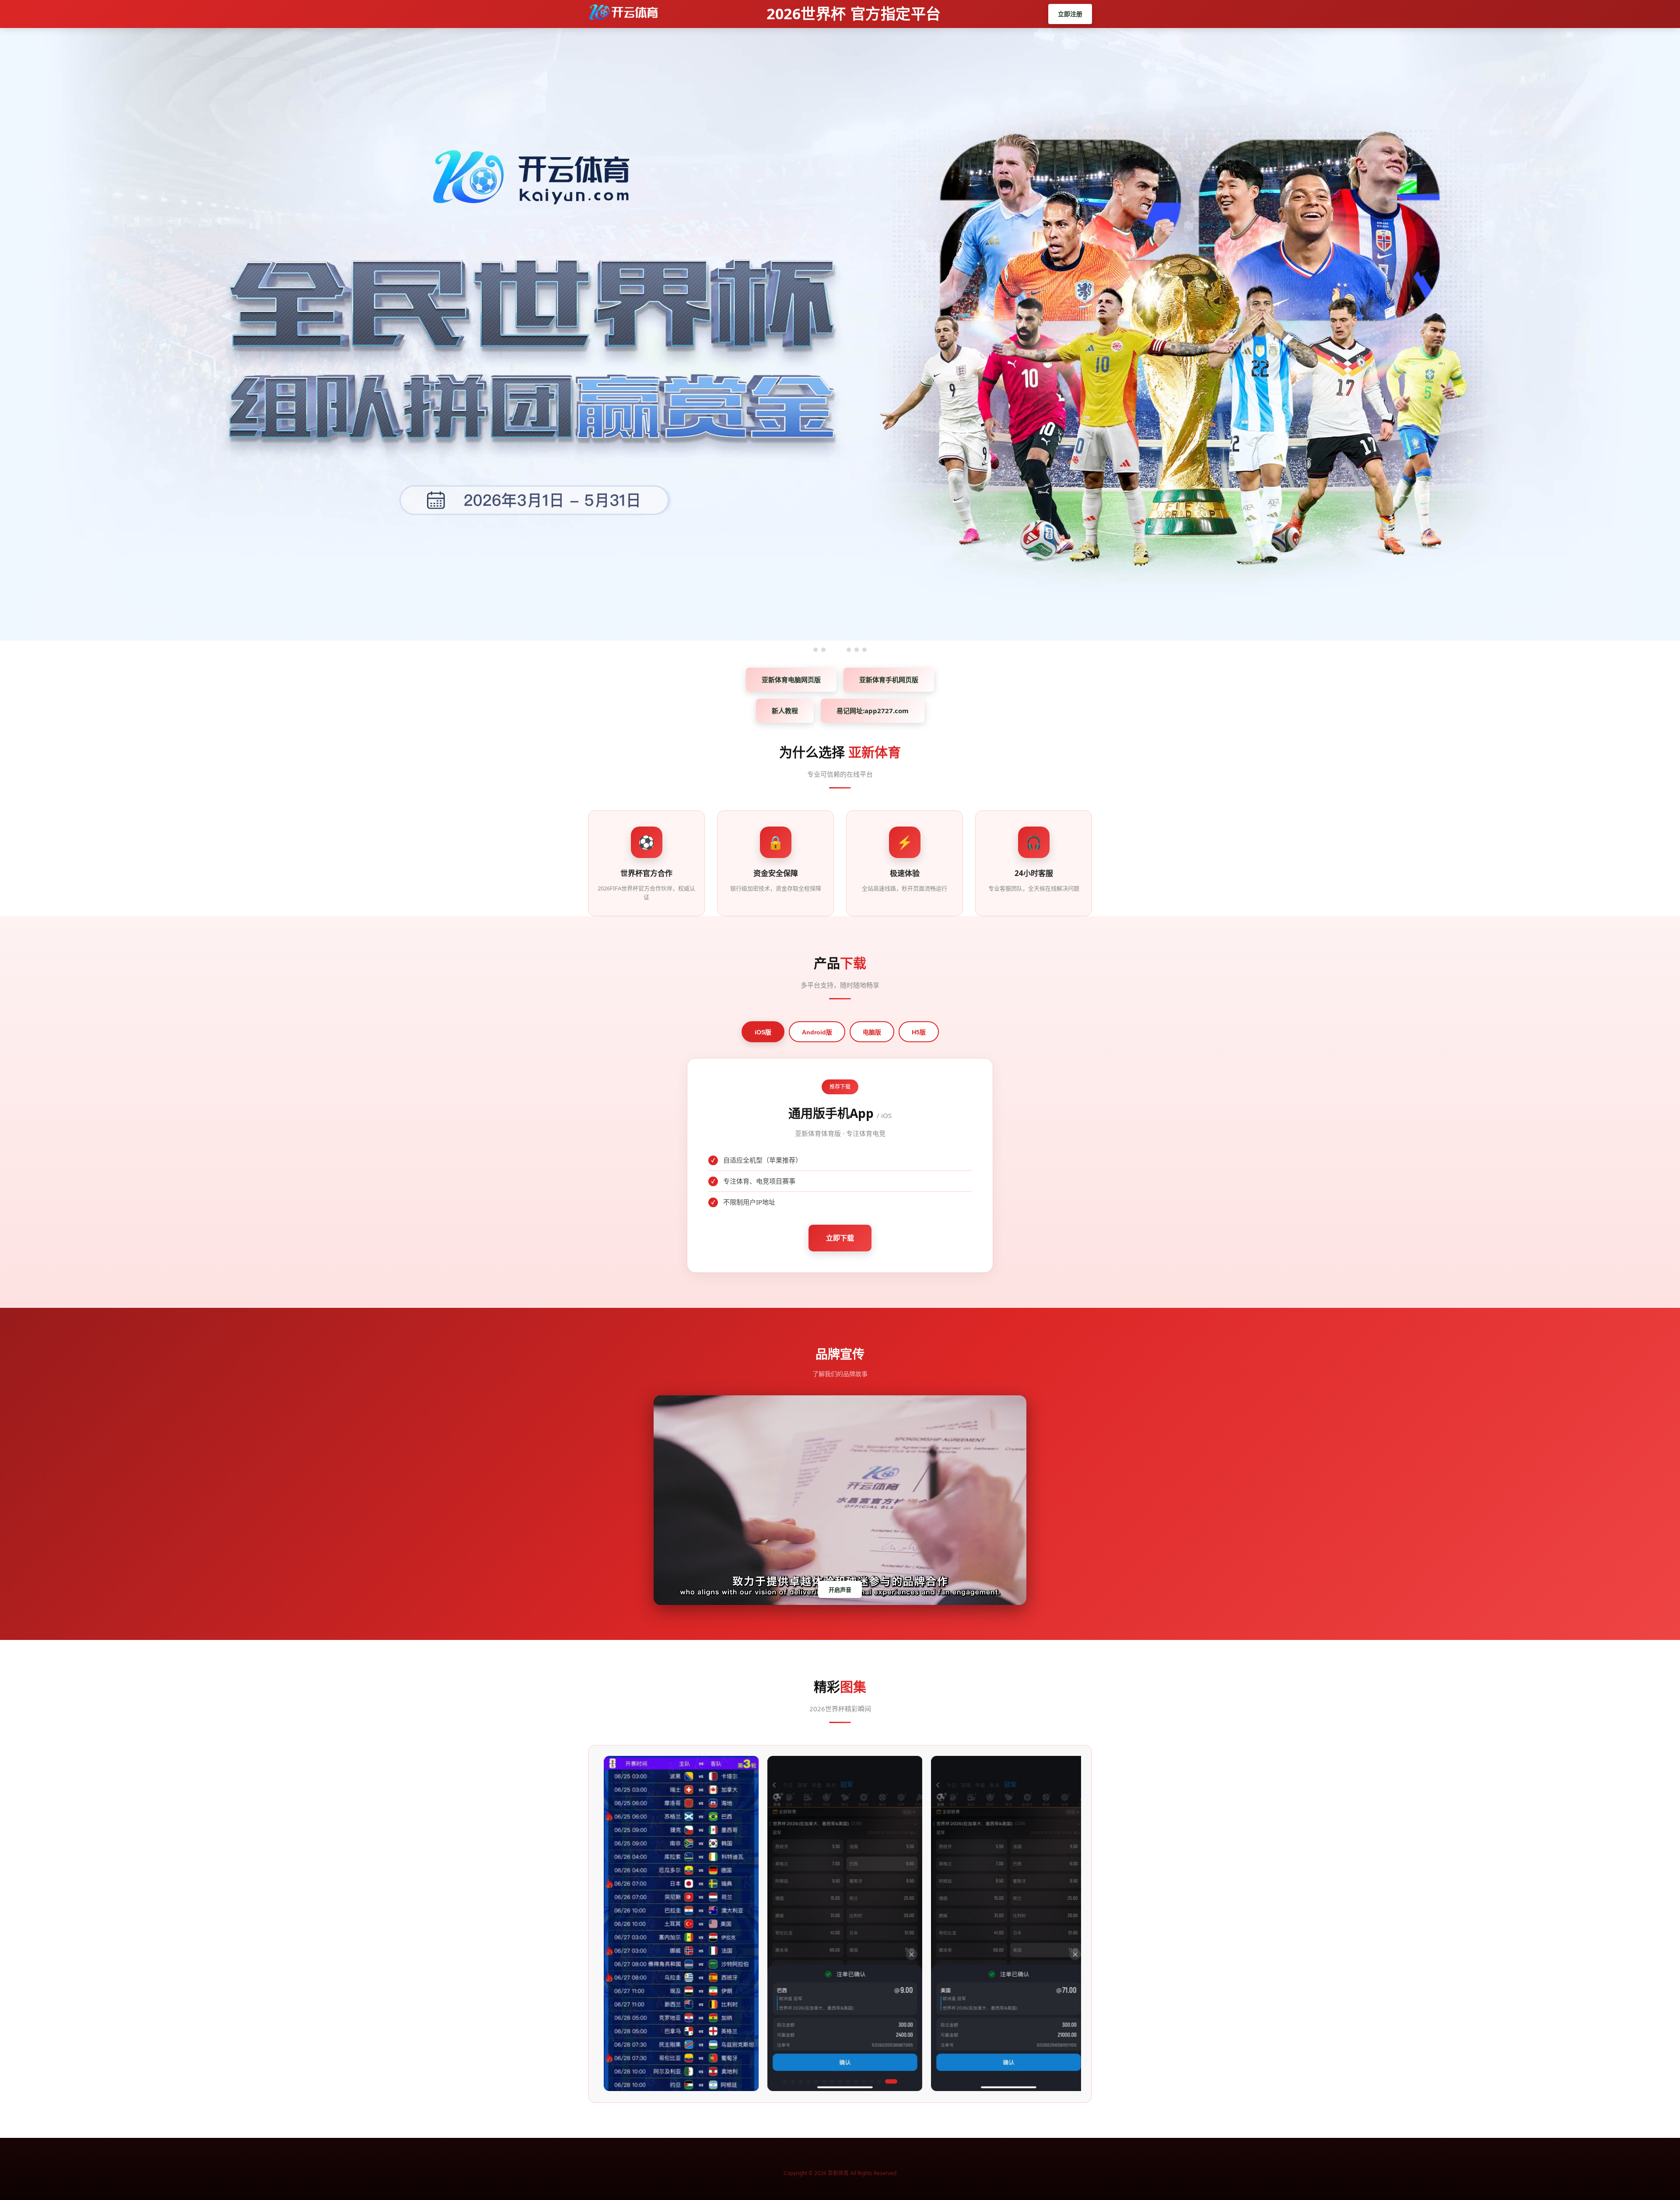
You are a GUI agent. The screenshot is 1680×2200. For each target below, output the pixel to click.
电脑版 (872, 1032)
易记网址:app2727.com (873, 711)
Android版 (817, 1032)
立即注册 (1070, 14)
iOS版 (763, 1032)
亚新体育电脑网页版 (791, 680)
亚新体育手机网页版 (889, 680)
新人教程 (785, 711)
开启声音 (840, 1590)
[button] (785, 2081)
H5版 (919, 1032)
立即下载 (840, 1238)
